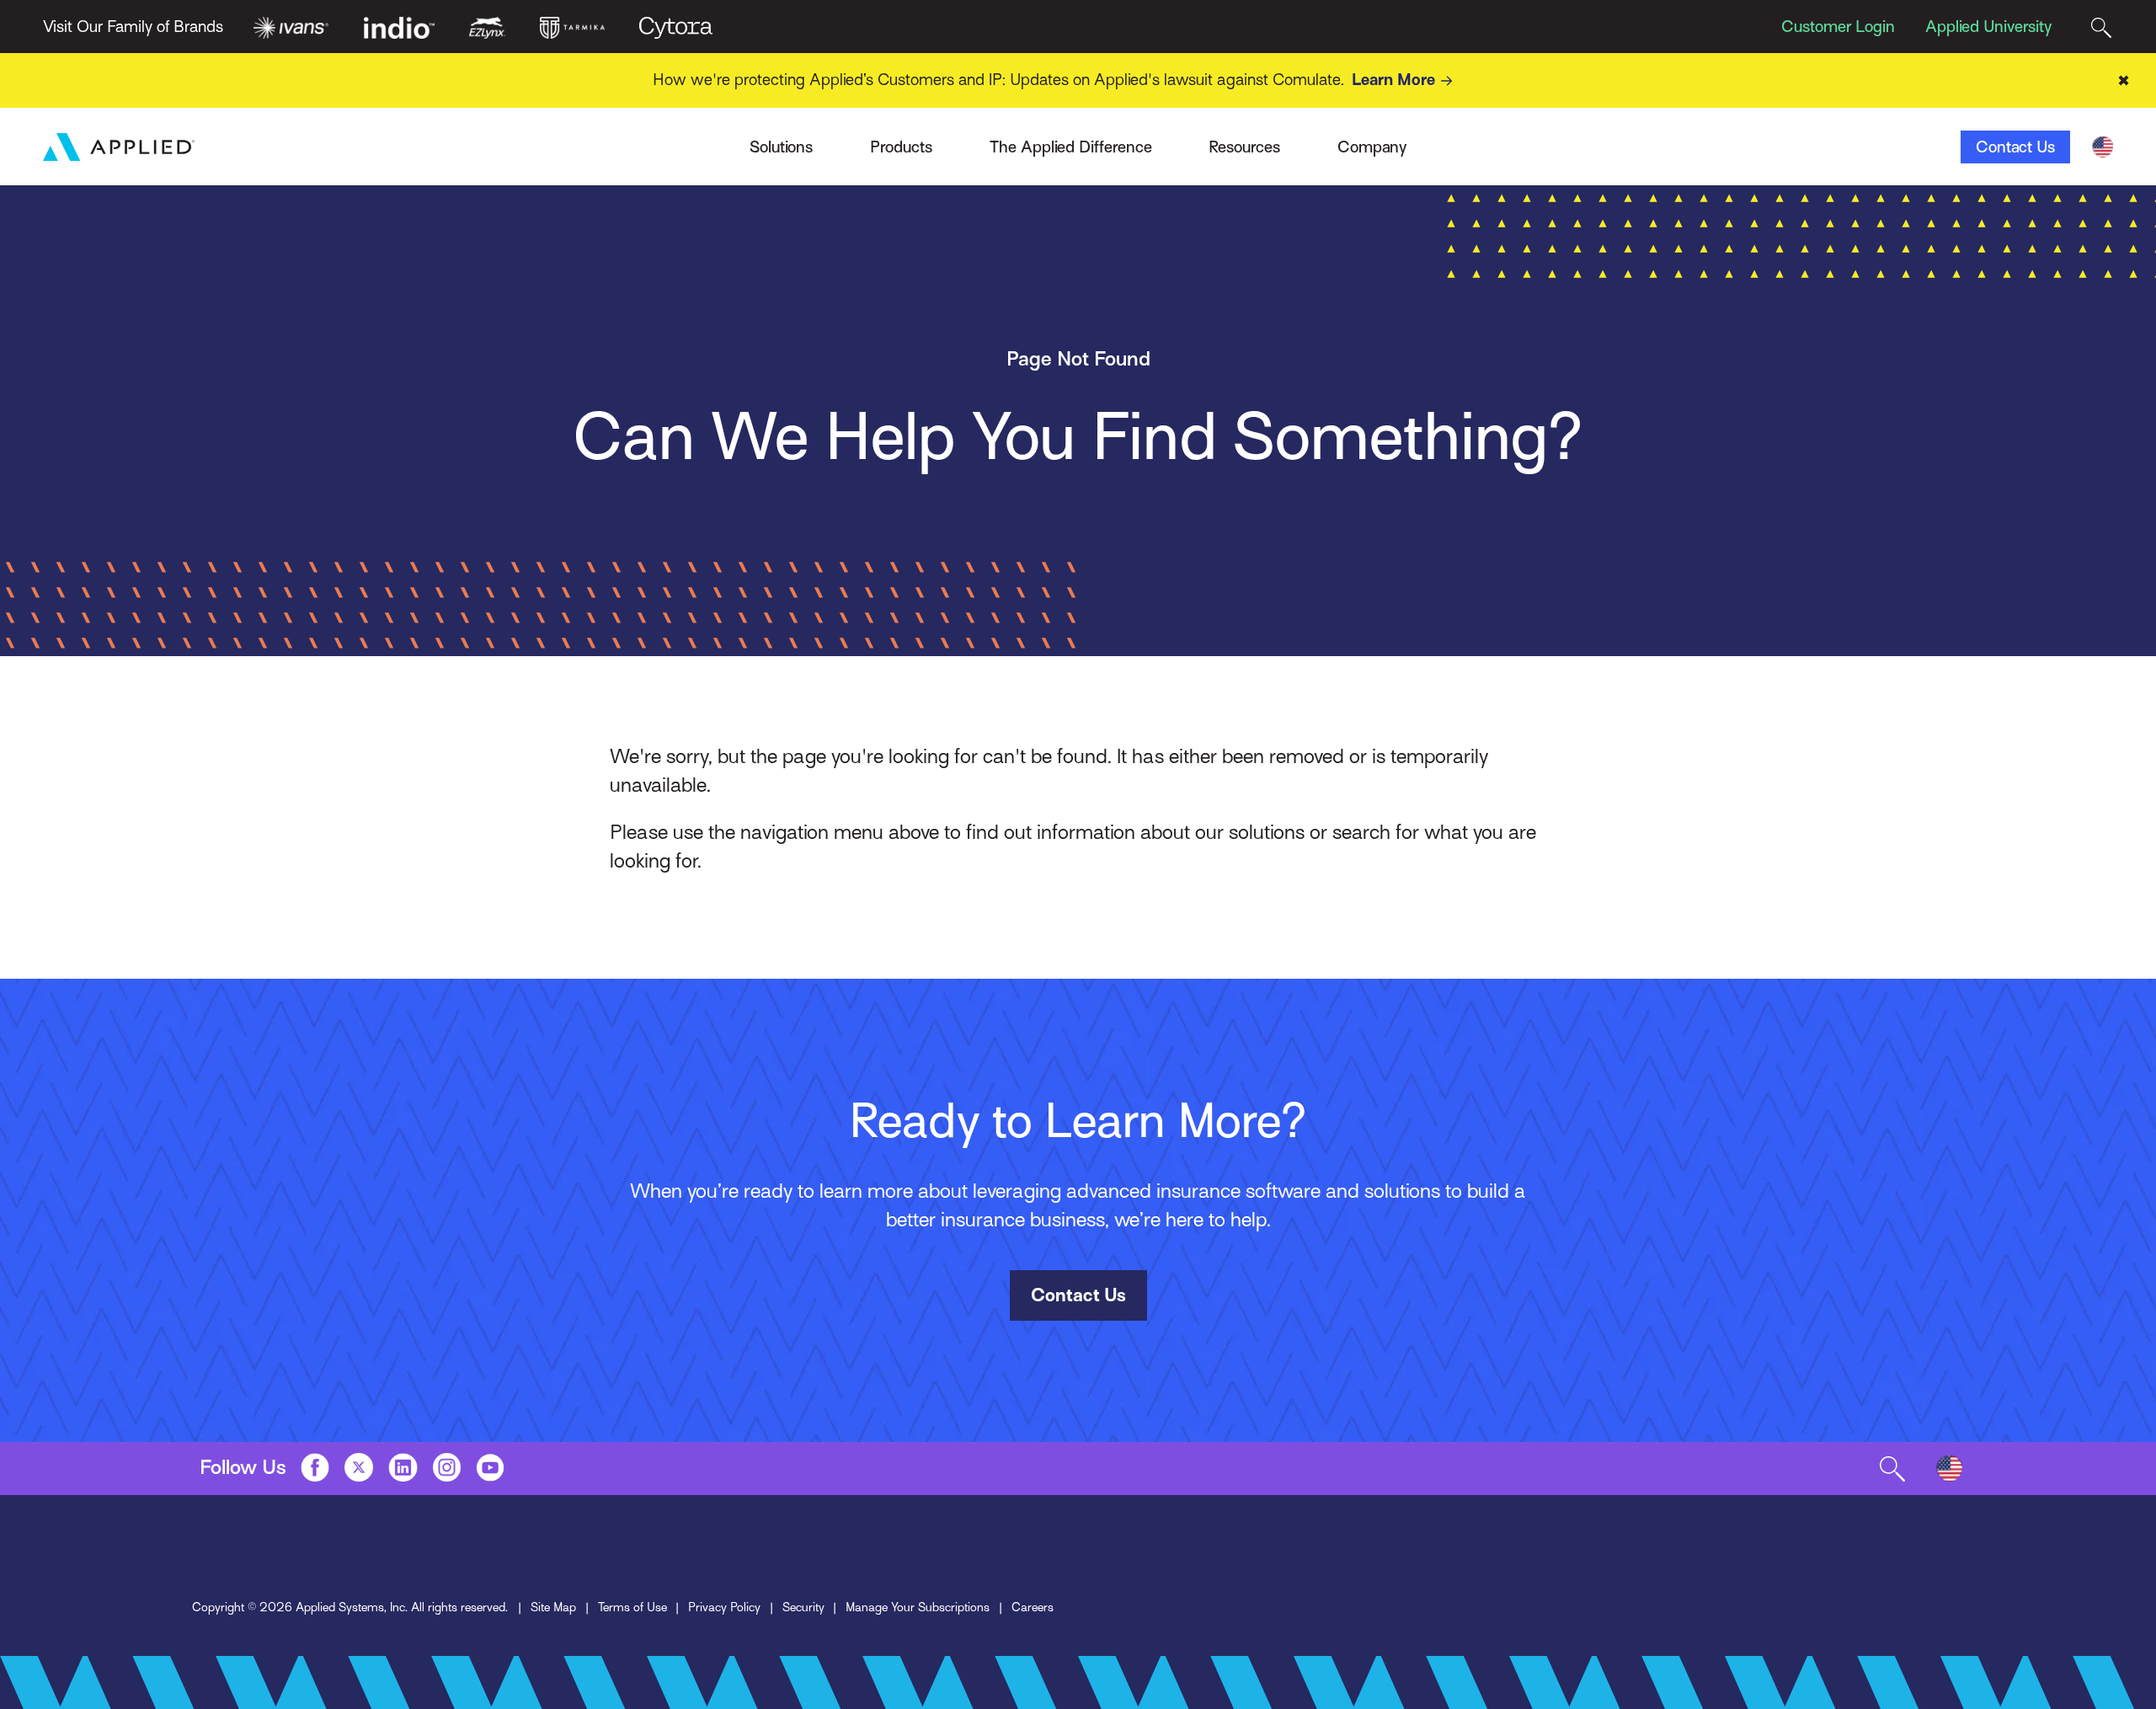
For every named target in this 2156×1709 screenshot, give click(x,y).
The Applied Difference (1071, 147)
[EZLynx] (487, 26)
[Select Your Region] (2103, 147)
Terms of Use (632, 1607)
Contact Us (2015, 147)
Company (1372, 147)
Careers (1033, 1607)
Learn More (1393, 80)
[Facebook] (315, 1467)
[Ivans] (291, 26)
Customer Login (1838, 27)
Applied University (1988, 27)
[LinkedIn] (403, 1467)
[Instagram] (447, 1467)
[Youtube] (490, 1467)
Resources (1244, 147)
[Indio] (400, 26)
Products (901, 147)
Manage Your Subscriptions (918, 1607)
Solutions (781, 147)
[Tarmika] (573, 26)
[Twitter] (359, 1467)
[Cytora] (676, 26)
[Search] (2101, 27)
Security (803, 1607)
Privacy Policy (724, 1607)
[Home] (119, 147)
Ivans (476, 139)
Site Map (553, 1607)
